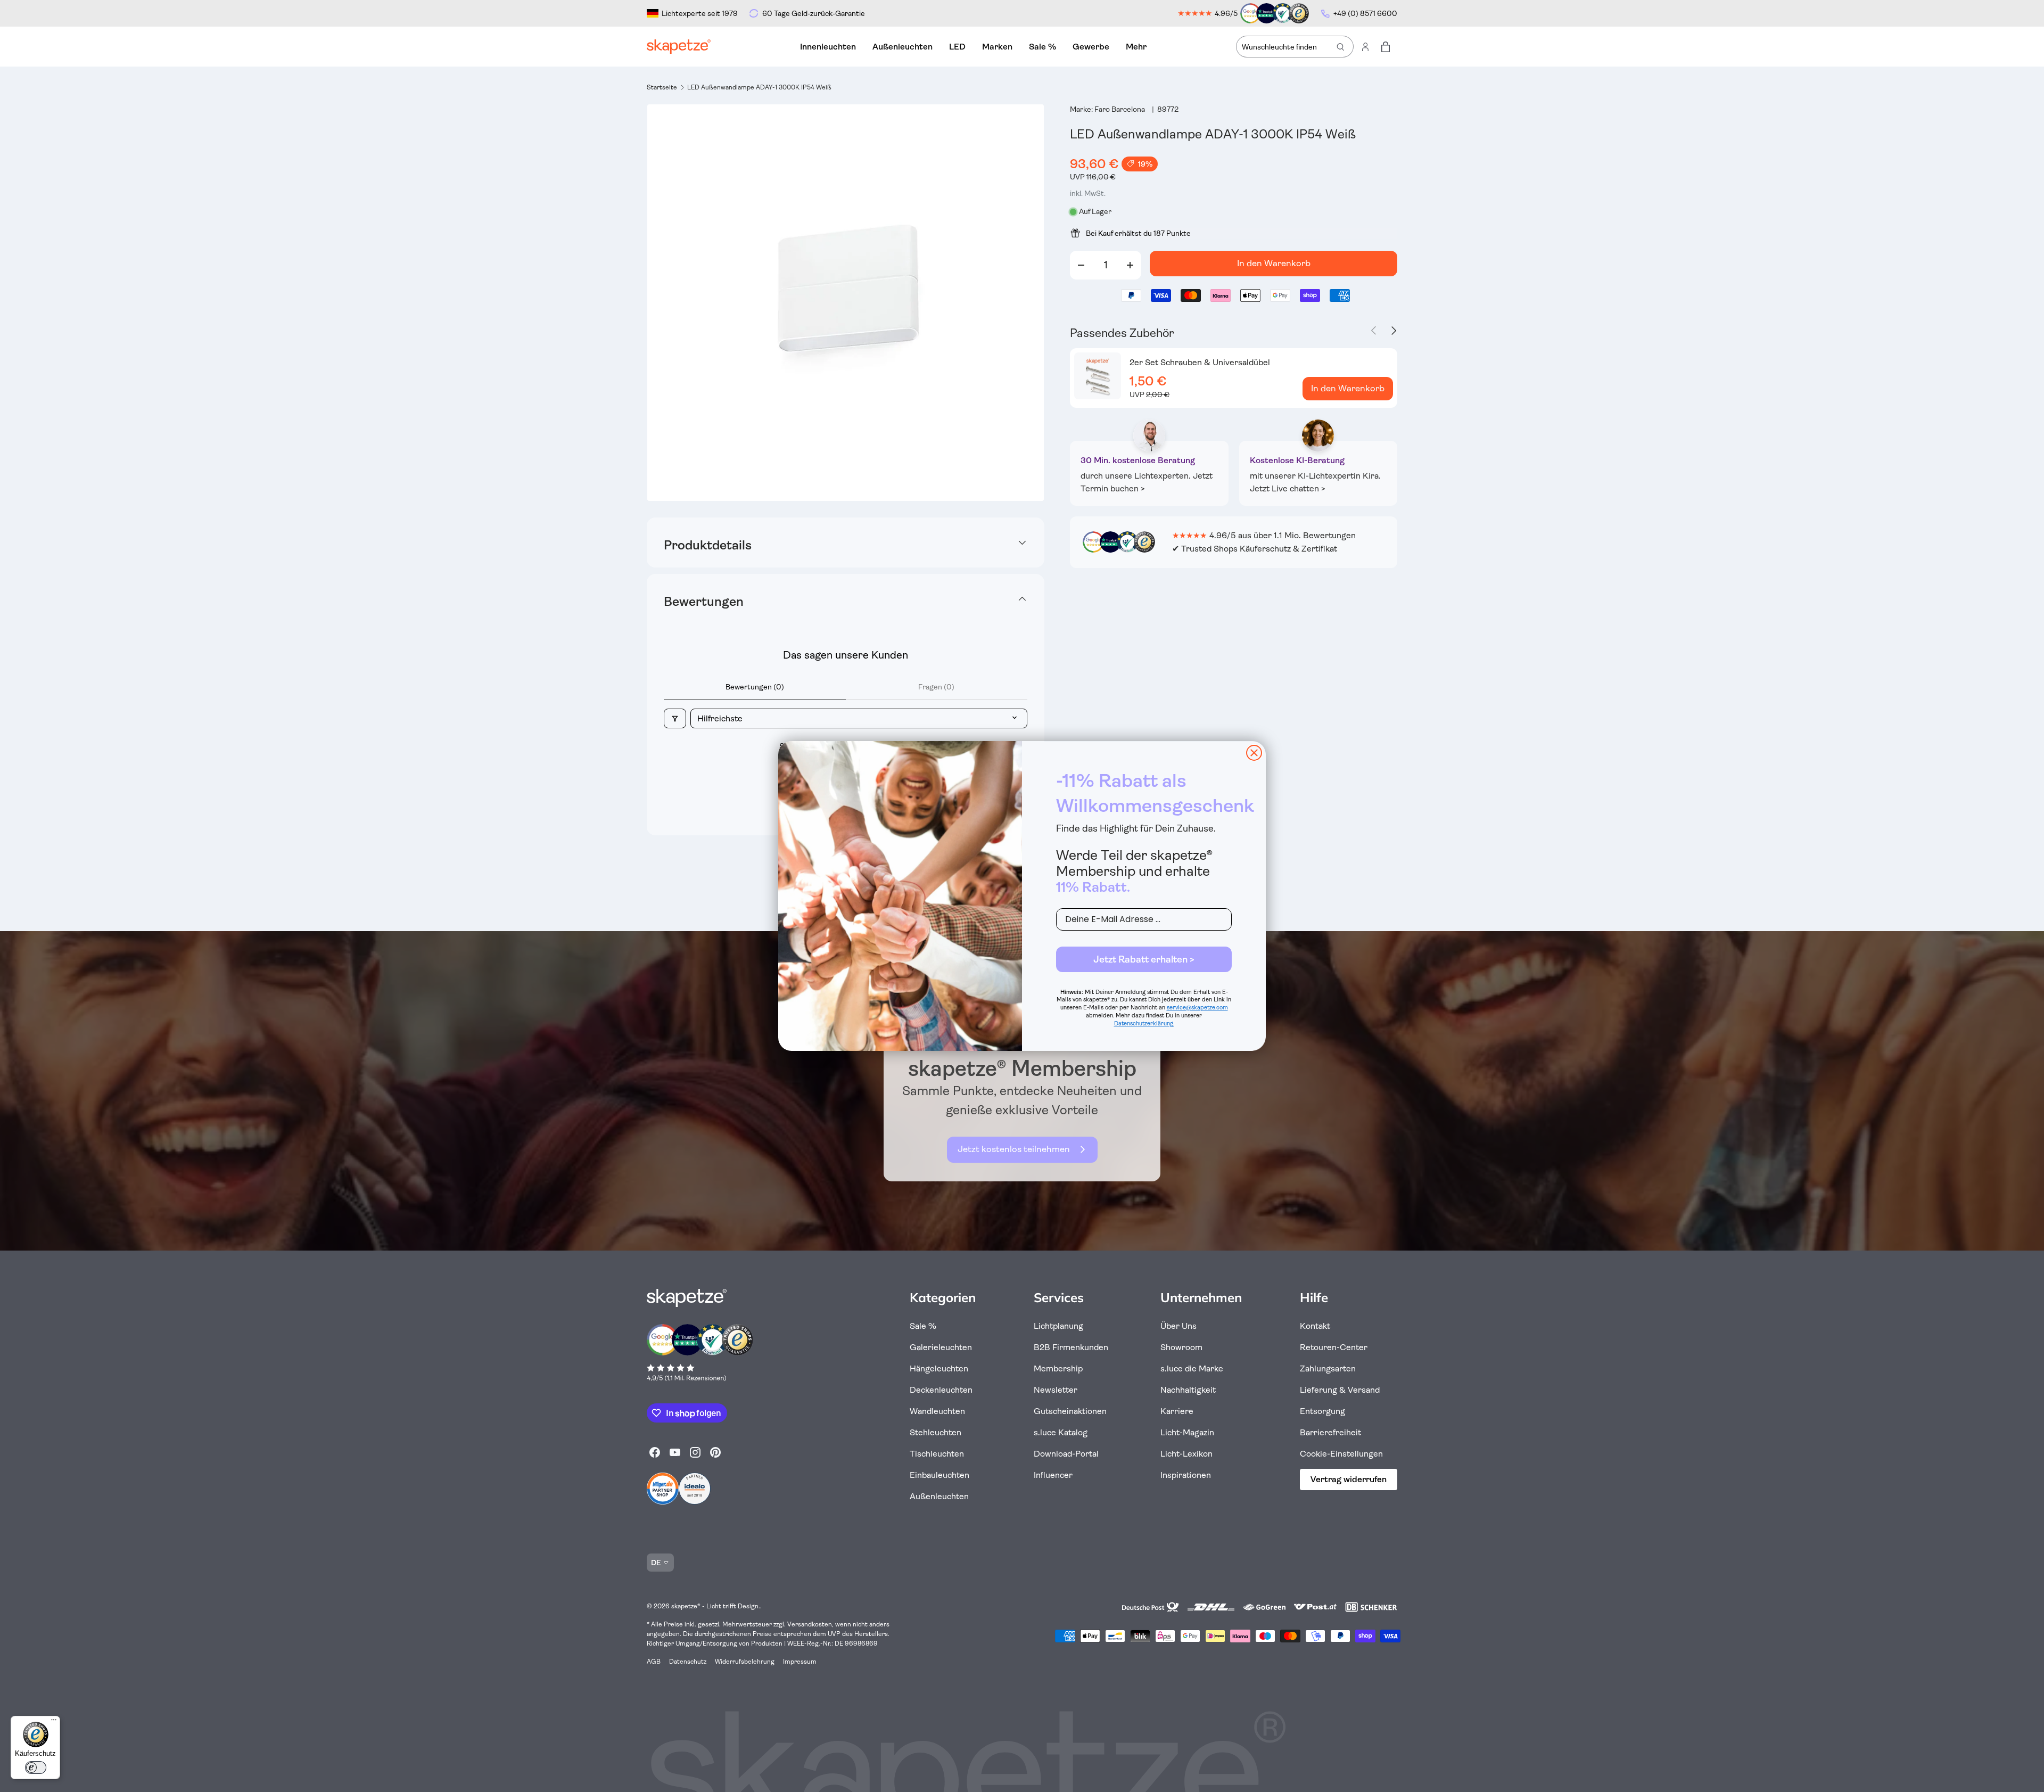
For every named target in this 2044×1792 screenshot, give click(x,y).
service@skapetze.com (1197, 1008)
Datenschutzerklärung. (1144, 1024)
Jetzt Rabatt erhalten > (1144, 959)
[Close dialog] (1254, 753)
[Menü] (54, 1722)
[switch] (36, 1768)
